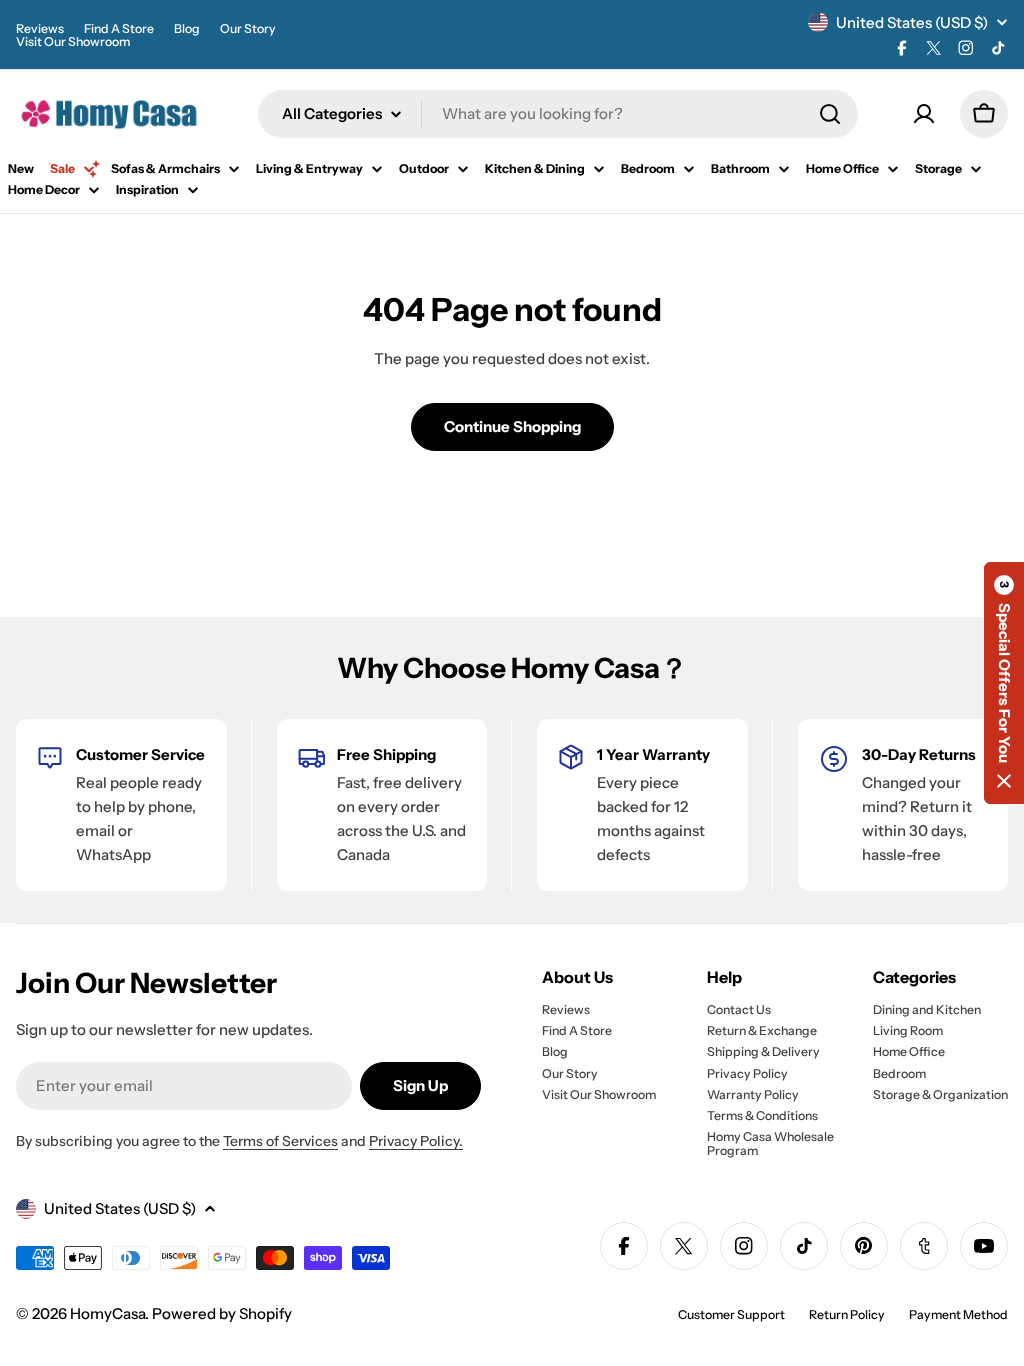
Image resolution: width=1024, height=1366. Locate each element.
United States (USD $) (912, 22)
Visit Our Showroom (73, 41)
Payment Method (958, 1314)
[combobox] (558, 114)
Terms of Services (280, 1141)
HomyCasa (107, 1313)
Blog (187, 28)
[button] (1004, 683)
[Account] (924, 114)
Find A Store (119, 28)
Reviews (40, 28)
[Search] (830, 114)
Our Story (248, 28)
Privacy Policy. (416, 1141)
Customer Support (731, 1314)
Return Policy (847, 1314)
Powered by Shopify (222, 1313)
